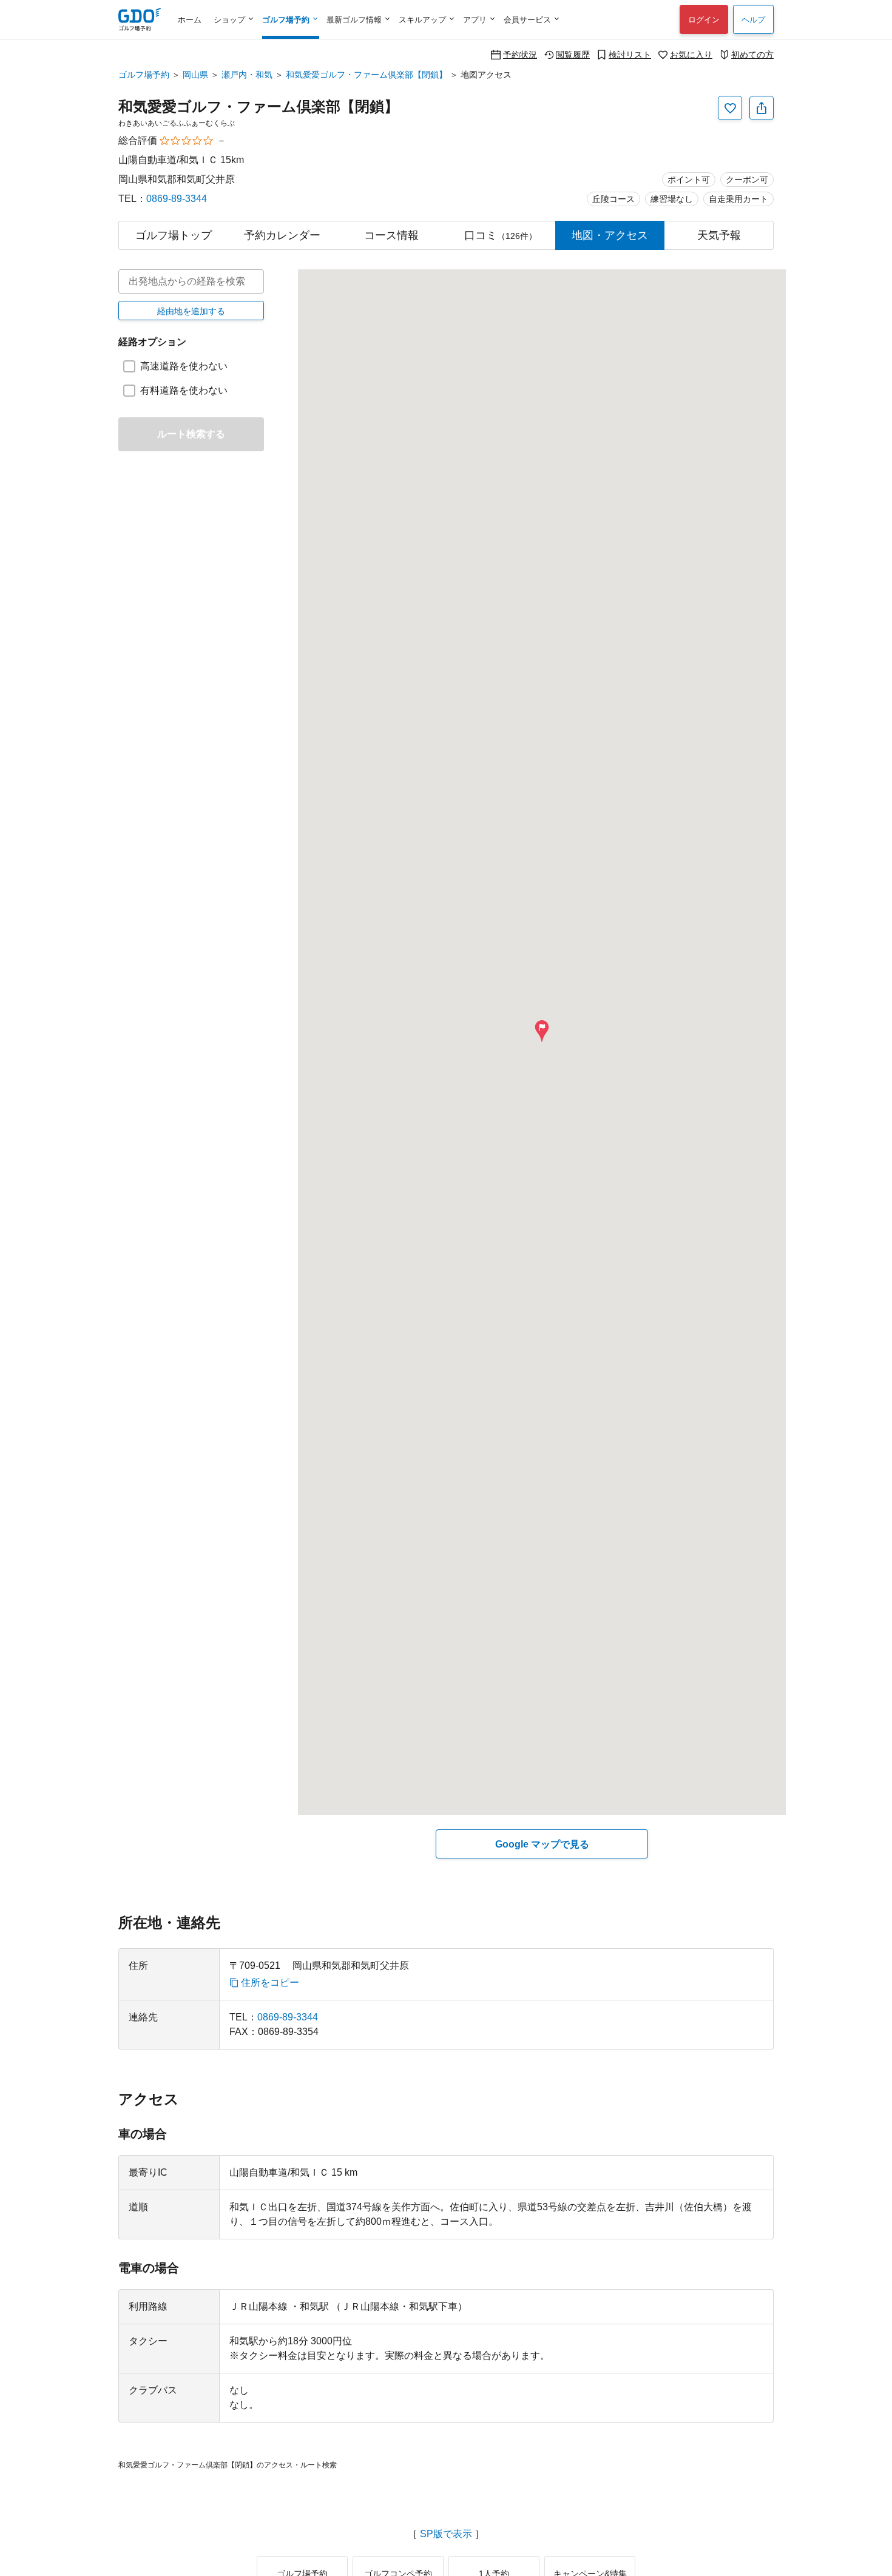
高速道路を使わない (184, 366)
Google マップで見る (542, 1844)
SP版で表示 (446, 2534)
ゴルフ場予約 (144, 75)
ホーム (190, 20)
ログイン (704, 20)
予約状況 (520, 54)
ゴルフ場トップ (174, 235)
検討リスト (630, 54)
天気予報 (719, 235)
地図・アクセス (610, 235)
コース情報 (391, 235)
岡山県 (195, 75)
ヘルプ (753, 20)
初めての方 (752, 54)
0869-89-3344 (177, 199)
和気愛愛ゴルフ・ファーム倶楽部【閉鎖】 (367, 75)
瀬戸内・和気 (247, 75)
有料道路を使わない (184, 390)
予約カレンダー (282, 235)
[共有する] (762, 108)
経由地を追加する (191, 311)
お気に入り (691, 54)
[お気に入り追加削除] (730, 108)
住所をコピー (270, 1983)
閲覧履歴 (573, 54)
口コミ (501, 235)
